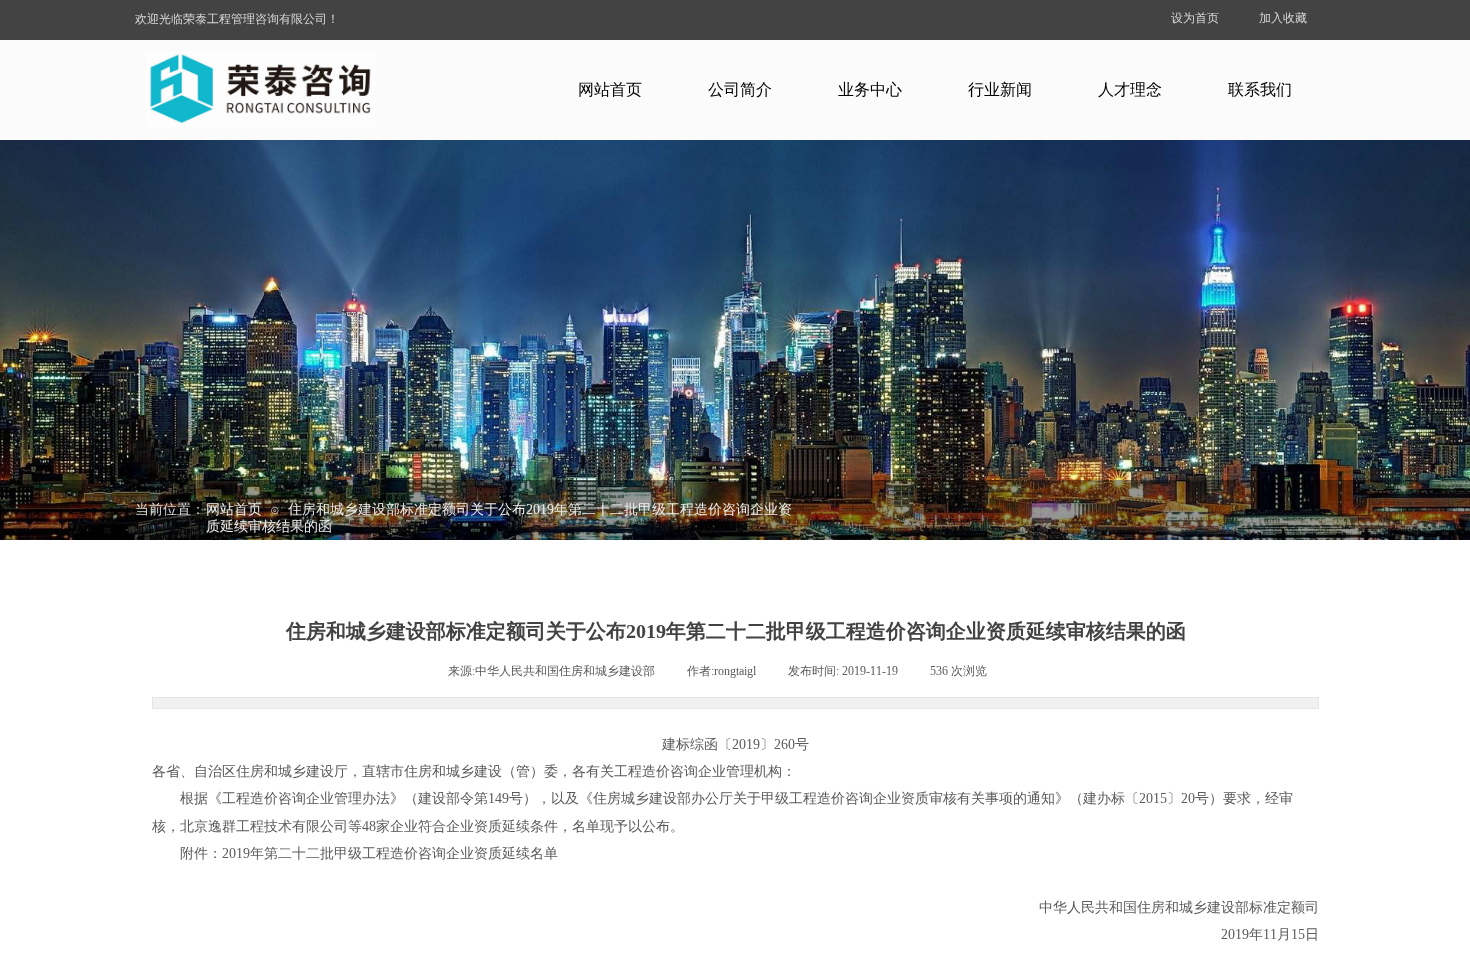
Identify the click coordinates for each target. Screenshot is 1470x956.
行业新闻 (1000, 89)
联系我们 (1260, 89)
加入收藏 (1283, 18)
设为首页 (1195, 18)
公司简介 (740, 89)
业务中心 (870, 89)
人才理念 (1130, 89)
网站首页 (610, 89)
